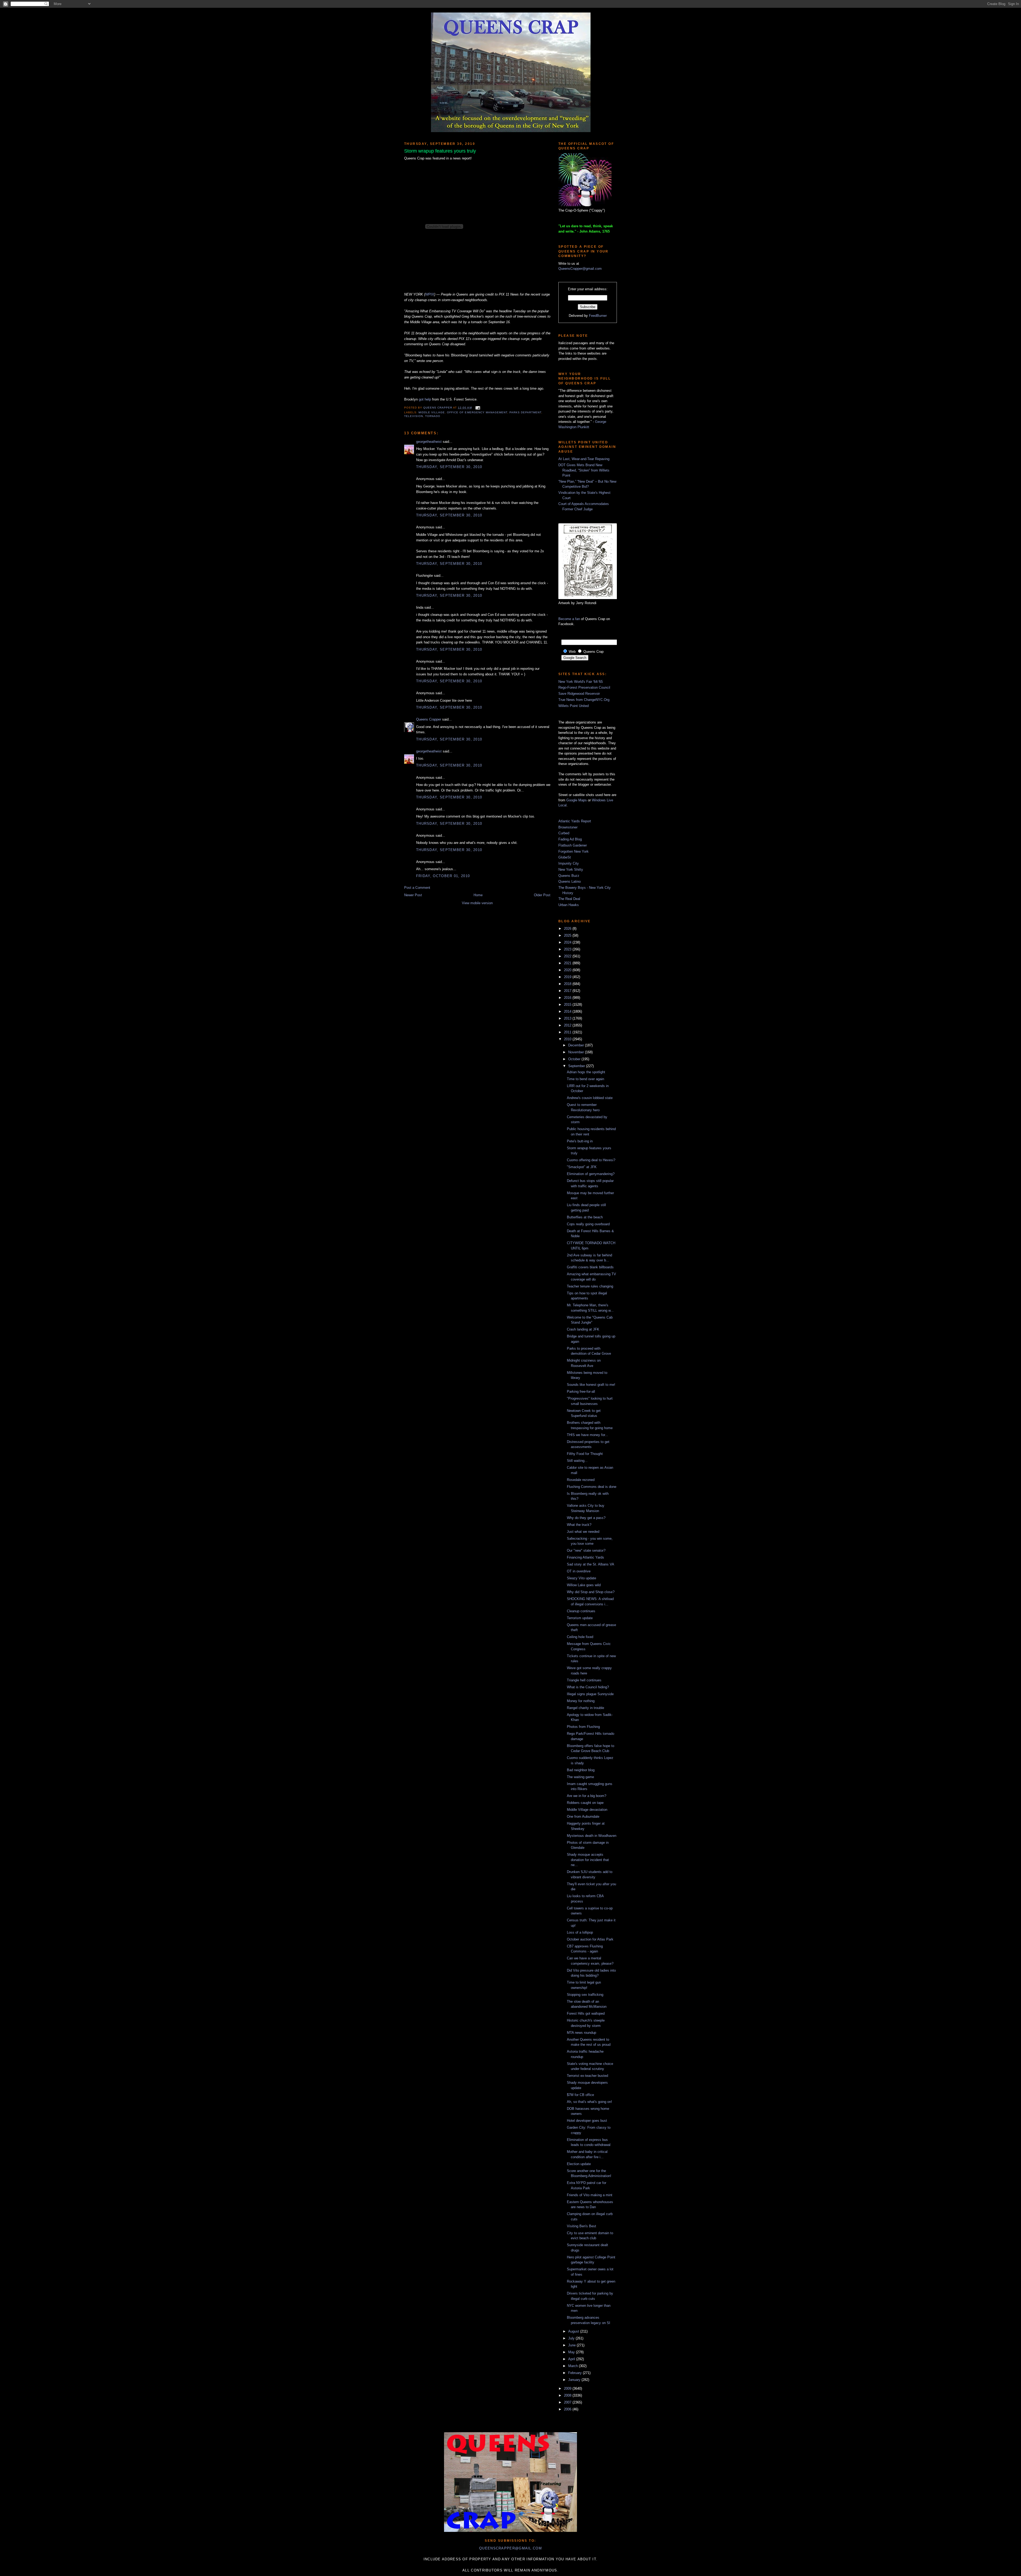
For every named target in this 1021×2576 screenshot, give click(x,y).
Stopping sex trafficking (585, 1995)
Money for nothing (581, 1701)
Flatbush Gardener (573, 845)
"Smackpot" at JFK (582, 1167)
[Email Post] (477, 408)
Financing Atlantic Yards (585, 1557)
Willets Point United (574, 706)
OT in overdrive (579, 1571)
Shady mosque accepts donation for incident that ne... (588, 1860)
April (572, 2359)
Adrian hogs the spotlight (586, 1072)
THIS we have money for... (587, 1435)
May (572, 2352)
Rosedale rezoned (581, 1480)
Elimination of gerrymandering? (591, 1174)
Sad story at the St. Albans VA (591, 1564)
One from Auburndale (583, 1817)
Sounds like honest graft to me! (591, 1385)
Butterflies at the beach (585, 1217)
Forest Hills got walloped (586, 2013)
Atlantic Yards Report (575, 821)
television (414, 416)
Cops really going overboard (588, 1224)
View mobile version (477, 903)
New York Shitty (571, 870)
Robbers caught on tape (585, 1803)
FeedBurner (598, 316)
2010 (568, 1039)
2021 (568, 963)
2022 (568, 956)
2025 (568, 935)
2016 (568, 998)
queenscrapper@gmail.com (510, 2548)
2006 (568, 2409)
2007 (568, 2402)
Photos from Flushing (583, 1727)
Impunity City (569, 863)
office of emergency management (477, 412)
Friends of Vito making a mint (590, 2195)
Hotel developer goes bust (587, 2121)
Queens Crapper (438, 408)
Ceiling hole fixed (580, 1637)
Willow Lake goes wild (584, 1585)
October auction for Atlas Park (590, 1939)
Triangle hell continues (584, 1680)
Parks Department (525, 412)
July (572, 2338)
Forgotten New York (574, 851)
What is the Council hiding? (588, 1687)
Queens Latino (570, 881)
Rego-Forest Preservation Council (584, 687)
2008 (568, 2395)
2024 (568, 942)
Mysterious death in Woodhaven (592, 1836)
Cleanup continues (581, 1611)
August (574, 2331)
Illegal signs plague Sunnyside (590, 1694)
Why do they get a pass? (586, 1518)
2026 (568, 929)
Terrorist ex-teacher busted (587, 2076)
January (575, 2380)
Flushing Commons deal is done (592, 1487)
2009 (568, 2388)
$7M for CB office (580, 2095)
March (574, 2366)
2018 (568, 984)
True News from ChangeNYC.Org (584, 700)
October (575, 1059)
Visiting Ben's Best (581, 2226)
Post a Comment (417, 888)
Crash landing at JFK (583, 1329)
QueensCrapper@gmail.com (580, 269)
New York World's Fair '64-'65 (581, 682)
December (577, 1045)
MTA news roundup (581, 2033)
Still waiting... (577, 1461)
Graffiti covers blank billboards (590, 1267)
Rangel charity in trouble (585, 1708)
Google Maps (577, 800)
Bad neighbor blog (581, 1770)
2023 (568, 949)
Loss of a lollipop (580, 1932)
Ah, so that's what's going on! (589, 2102)
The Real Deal (569, 899)
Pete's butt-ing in (580, 1141)
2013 (568, 1018)
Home (478, 895)
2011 (568, 1032)
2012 (568, 1025)
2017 (568, 991)
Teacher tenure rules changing (590, 1286)
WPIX (430, 294)
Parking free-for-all (581, 1392)
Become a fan (569, 619)
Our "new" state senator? (586, 1550)
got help (425, 399)
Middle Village (432, 412)
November (577, 1052)
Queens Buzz (569, 876)
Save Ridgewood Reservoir (579, 694)
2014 (568, 1011)
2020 (568, 970)
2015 (568, 1005)
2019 (568, 977)
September (577, 1066)
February (576, 2373)
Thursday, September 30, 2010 (449, 467)
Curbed (564, 833)
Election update (579, 2164)
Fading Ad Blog (570, 839)
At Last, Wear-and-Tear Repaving (584, 459)
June (572, 2345)
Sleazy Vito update (581, 1578)
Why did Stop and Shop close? (591, 1592)
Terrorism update (580, 1618)
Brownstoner (568, 827)
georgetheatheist (429, 442)
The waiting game (580, 1777)
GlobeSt (565, 857)
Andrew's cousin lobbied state (590, 1098)
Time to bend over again (585, 1079)
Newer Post (413, 895)
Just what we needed (583, 1532)
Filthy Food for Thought (585, 1454)
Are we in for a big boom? (587, 1796)
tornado (433, 416)
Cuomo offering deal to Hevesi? (591, 1160)
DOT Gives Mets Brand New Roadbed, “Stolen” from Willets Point (584, 470)
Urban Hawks (569, 905)
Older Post (542, 895)
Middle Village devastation (587, 1810)
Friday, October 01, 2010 (443, 876)
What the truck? (579, 1525)
